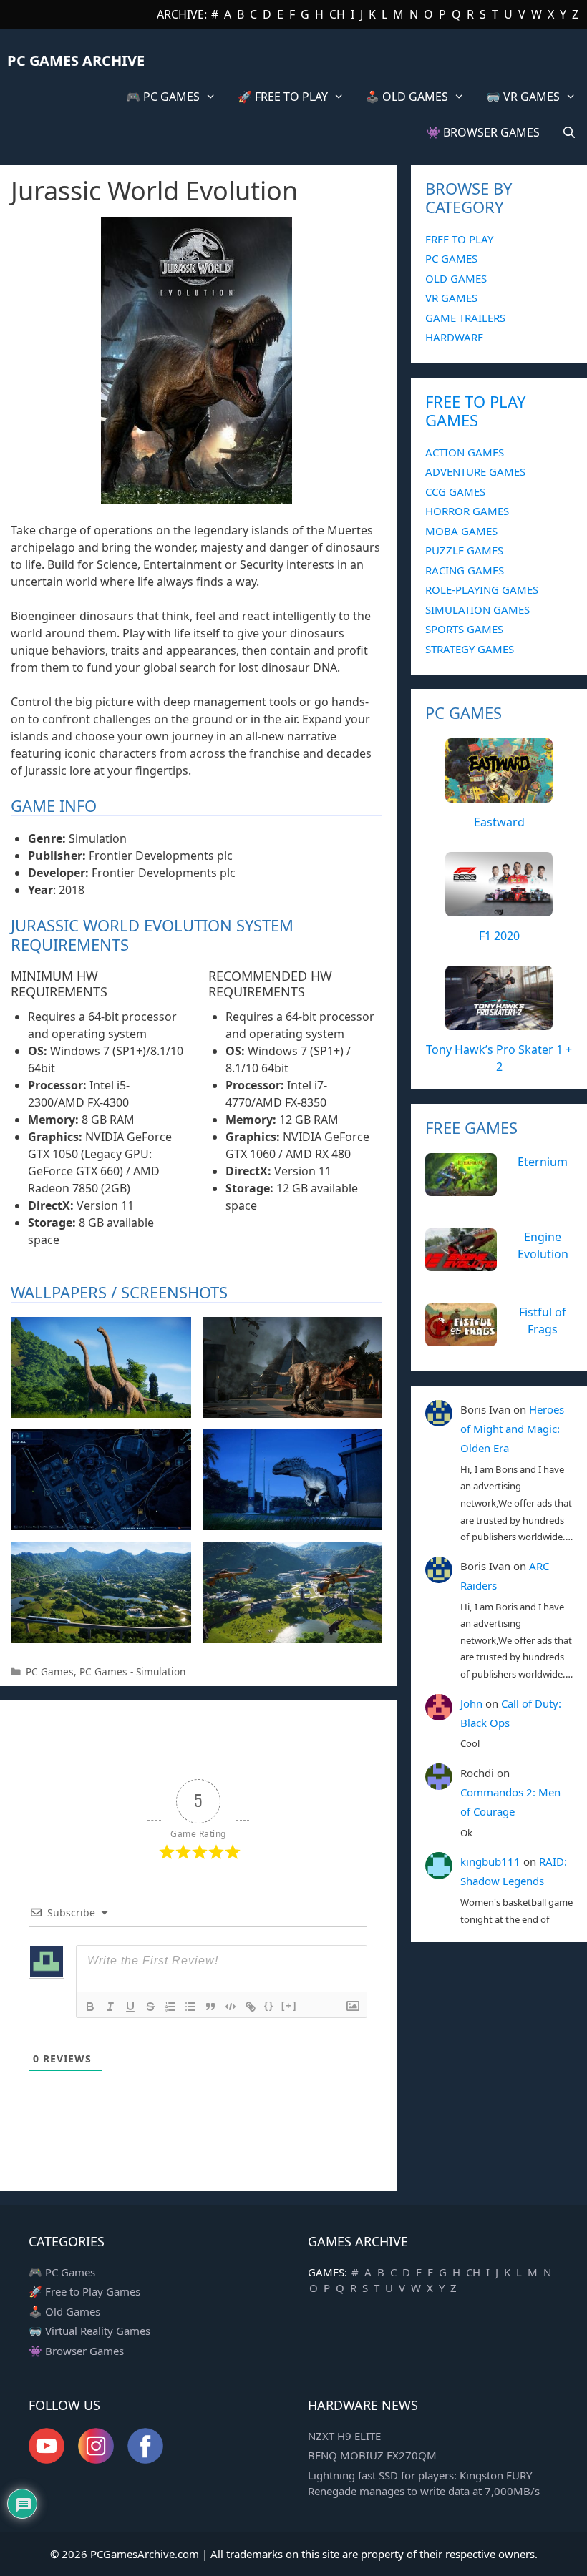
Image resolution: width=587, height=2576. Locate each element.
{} (269, 2006)
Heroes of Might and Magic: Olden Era (512, 1429)
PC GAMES (451, 258)
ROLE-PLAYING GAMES (482, 589)
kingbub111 (490, 1861)
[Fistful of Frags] (461, 1338)
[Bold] (90, 2007)
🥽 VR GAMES (523, 97)
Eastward (499, 822)
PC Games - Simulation (132, 1671)
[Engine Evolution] (461, 1263)
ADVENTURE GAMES (475, 471)
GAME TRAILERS (465, 318)
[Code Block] (231, 2007)
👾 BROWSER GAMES (483, 132)
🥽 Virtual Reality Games (89, 2331)
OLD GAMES (456, 278)
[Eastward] (499, 795)
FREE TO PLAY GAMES (475, 411)
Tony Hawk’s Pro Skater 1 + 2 (499, 1058)
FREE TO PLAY (459, 239)
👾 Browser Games (76, 2351)
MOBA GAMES (461, 531)
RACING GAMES (465, 570)
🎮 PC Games (62, 2272)
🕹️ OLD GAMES (407, 97)
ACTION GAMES (465, 452)
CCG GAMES (455, 491)
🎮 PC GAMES (163, 97)
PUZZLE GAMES (464, 550)
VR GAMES (451, 298)
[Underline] (130, 2007)
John (471, 1703)
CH (337, 14)
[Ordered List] (170, 2007)
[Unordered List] (190, 2007)
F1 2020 (499, 936)
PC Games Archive (76, 60)
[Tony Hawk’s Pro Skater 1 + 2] (499, 1022)
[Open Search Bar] (569, 132)
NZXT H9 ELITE (344, 2436)
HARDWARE (454, 337)
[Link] (251, 2007)
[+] (289, 2006)
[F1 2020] (499, 909)
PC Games (50, 1671)
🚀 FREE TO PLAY (283, 97)
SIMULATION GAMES (477, 609)
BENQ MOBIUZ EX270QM (372, 2455)
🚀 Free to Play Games (84, 2291)
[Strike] (150, 2007)
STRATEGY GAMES (470, 649)
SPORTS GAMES (464, 629)
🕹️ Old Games (64, 2311)
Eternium (543, 1162)
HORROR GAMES (467, 511)
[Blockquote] (210, 2007)
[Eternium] (461, 1187)
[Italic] (110, 2007)
